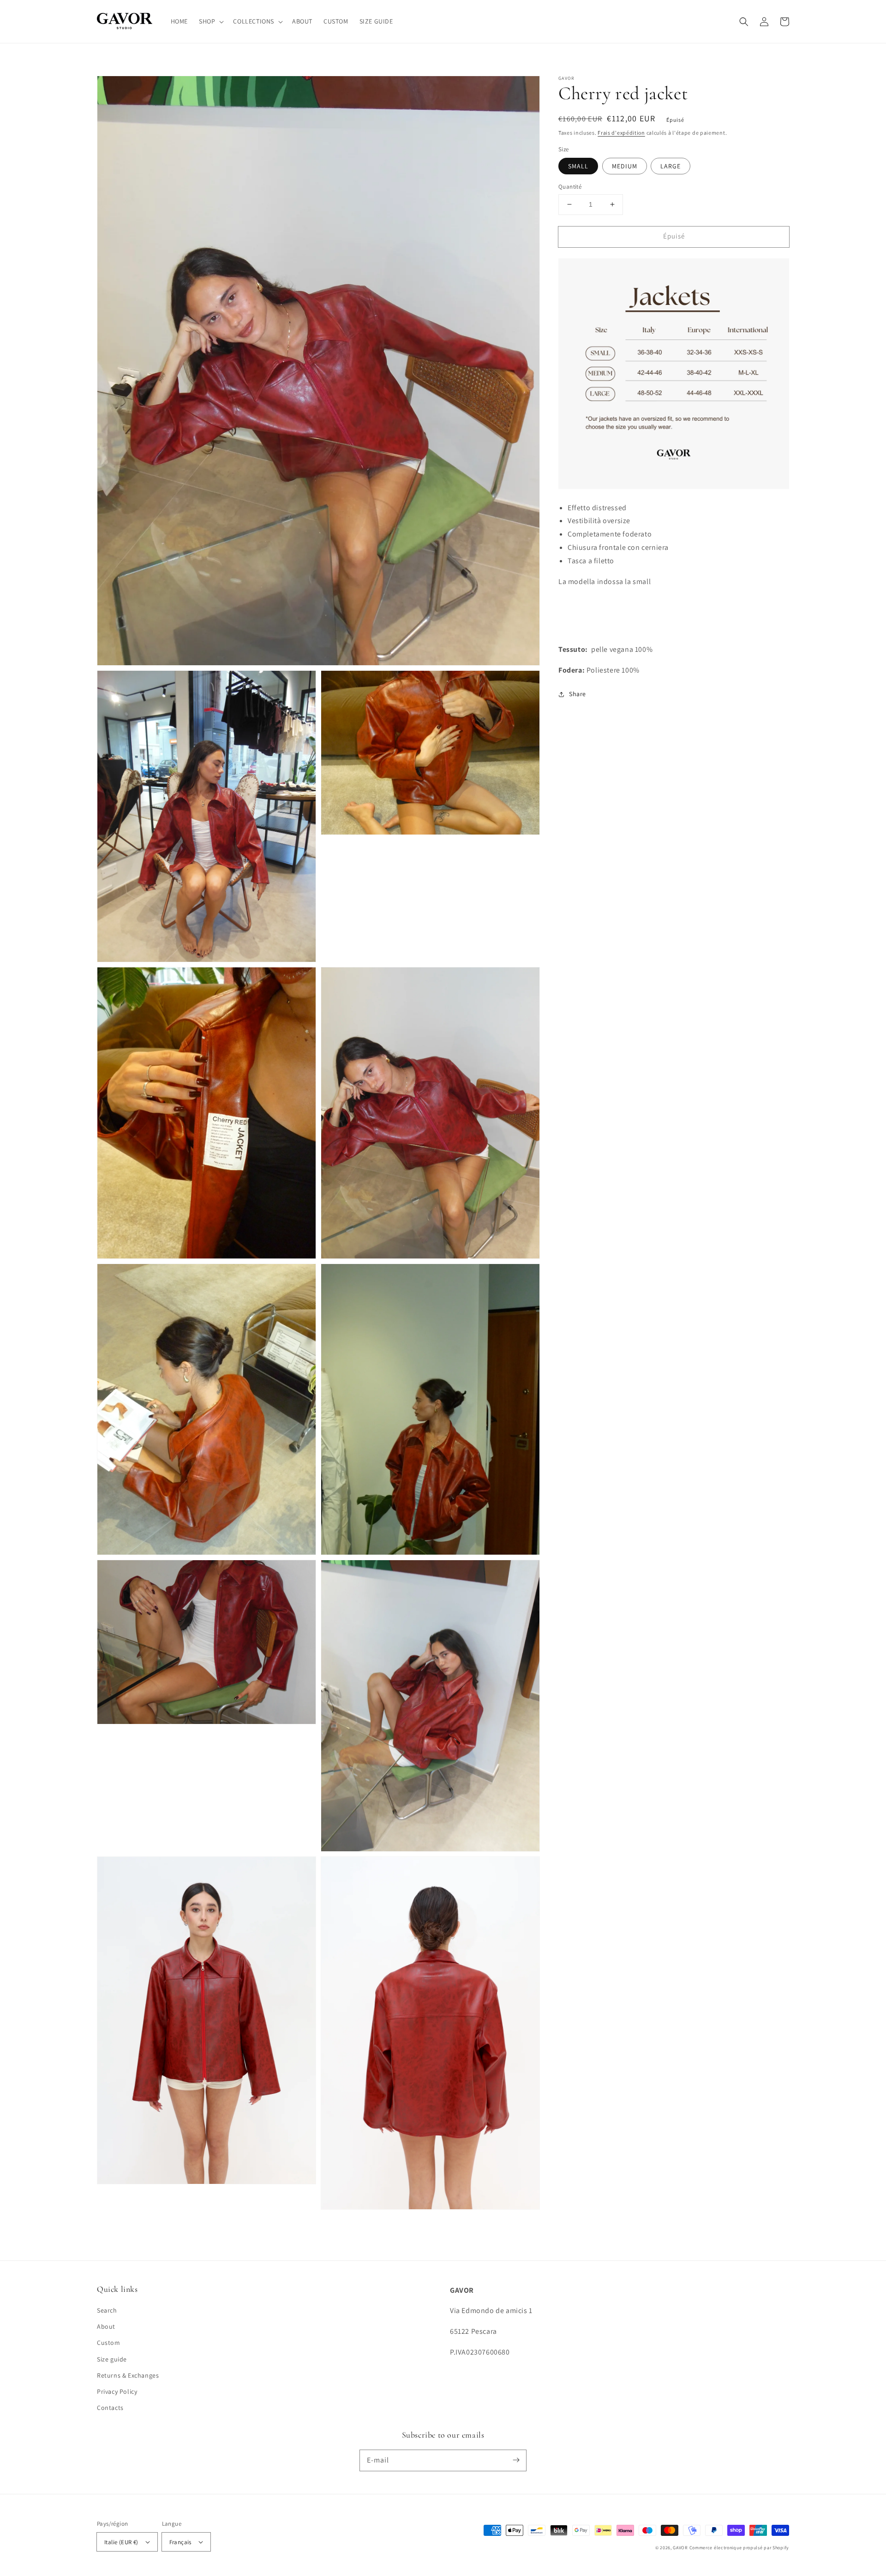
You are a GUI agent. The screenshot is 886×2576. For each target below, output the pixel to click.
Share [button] (578, 694)
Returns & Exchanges (128, 2375)
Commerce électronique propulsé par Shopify (739, 2548)
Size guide (112, 2359)
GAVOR (681, 2548)
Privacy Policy (117, 2391)
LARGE (670, 166)
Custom (109, 2343)
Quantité (570, 187)
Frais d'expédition (621, 133)
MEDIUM (625, 166)
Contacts (110, 2408)
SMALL (578, 166)
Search (107, 2310)
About (106, 2326)
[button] (210, 21)
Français (180, 2542)
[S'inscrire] (516, 2460)
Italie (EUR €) (121, 2542)
